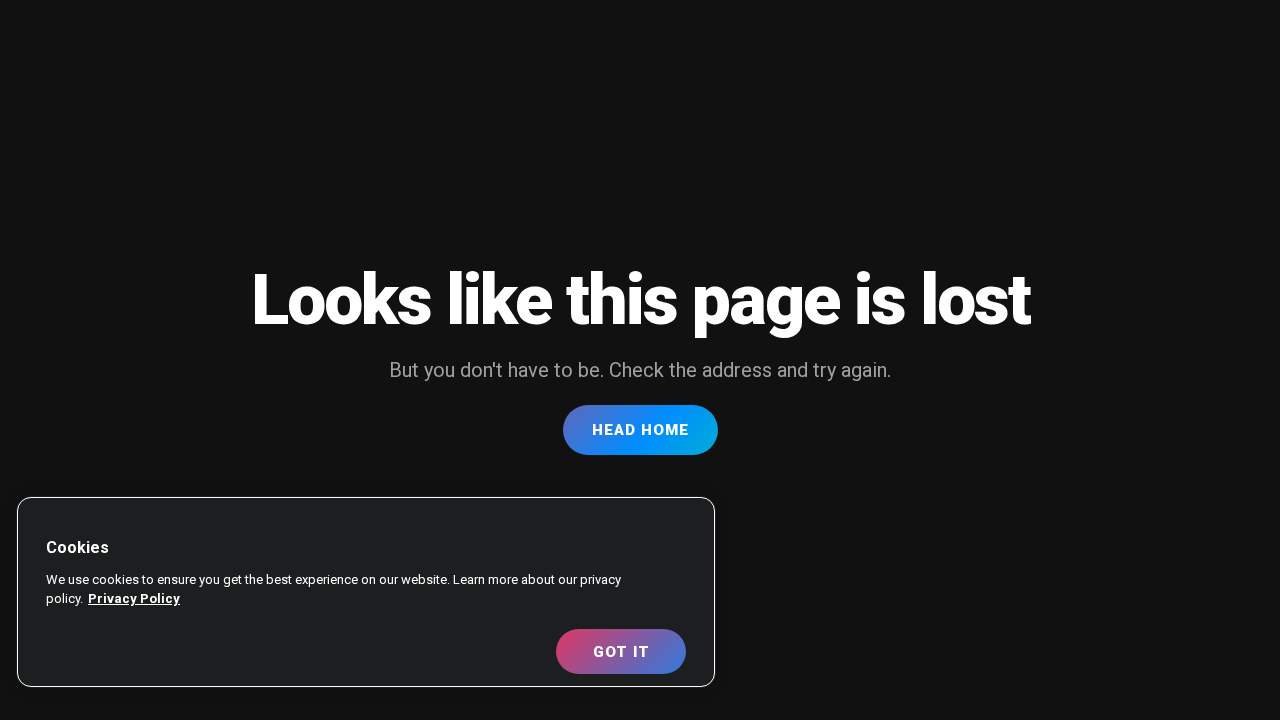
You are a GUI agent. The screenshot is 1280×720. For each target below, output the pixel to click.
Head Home (640, 430)
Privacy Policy (134, 598)
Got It (621, 652)
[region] (366, 592)
